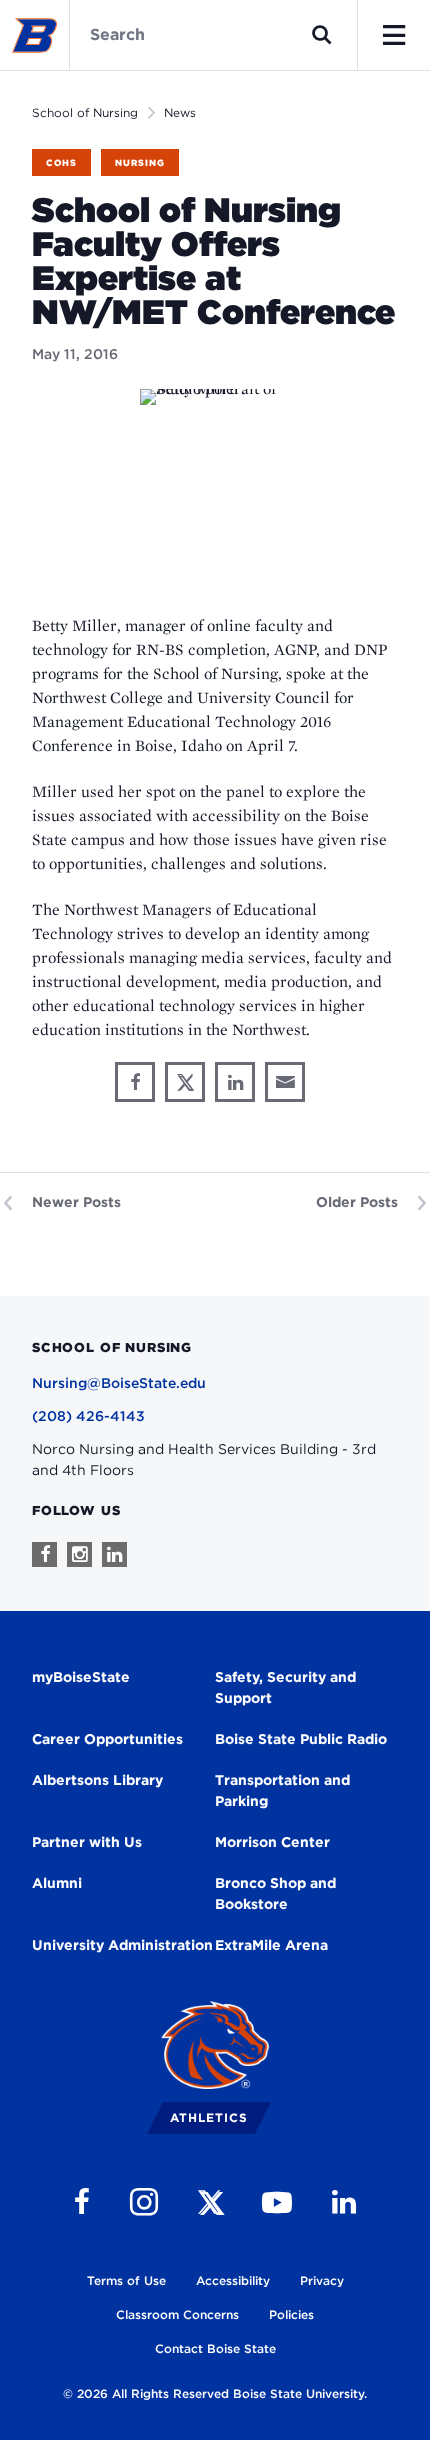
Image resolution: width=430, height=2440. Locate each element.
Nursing (140, 162)
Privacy (322, 2280)
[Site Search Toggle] (322, 35)
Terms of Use (126, 2280)
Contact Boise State (215, 2348)
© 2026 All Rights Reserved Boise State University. (215, 2393)
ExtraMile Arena (271, 1945)
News (180, 112)
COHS (61, 162)
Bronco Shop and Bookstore (275, 1893)
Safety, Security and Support (285, 1687)
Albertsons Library (97, 1780)
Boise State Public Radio (301, 1739)
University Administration (122, 1945)
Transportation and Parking (282, 1790)
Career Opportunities (107, 1739)
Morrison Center (272, 1842)
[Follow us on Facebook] (44, 1554)
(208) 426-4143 (88, 1416)
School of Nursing (85, 112)
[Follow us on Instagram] (79, 1554)
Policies (291, 2314)
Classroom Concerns (177, 2314)
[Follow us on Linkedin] (114, 1554)
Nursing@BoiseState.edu (119, 1383)
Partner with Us (87, 1842)
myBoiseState (81, 1677)
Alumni (57, 1883)
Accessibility (233, 2280)
